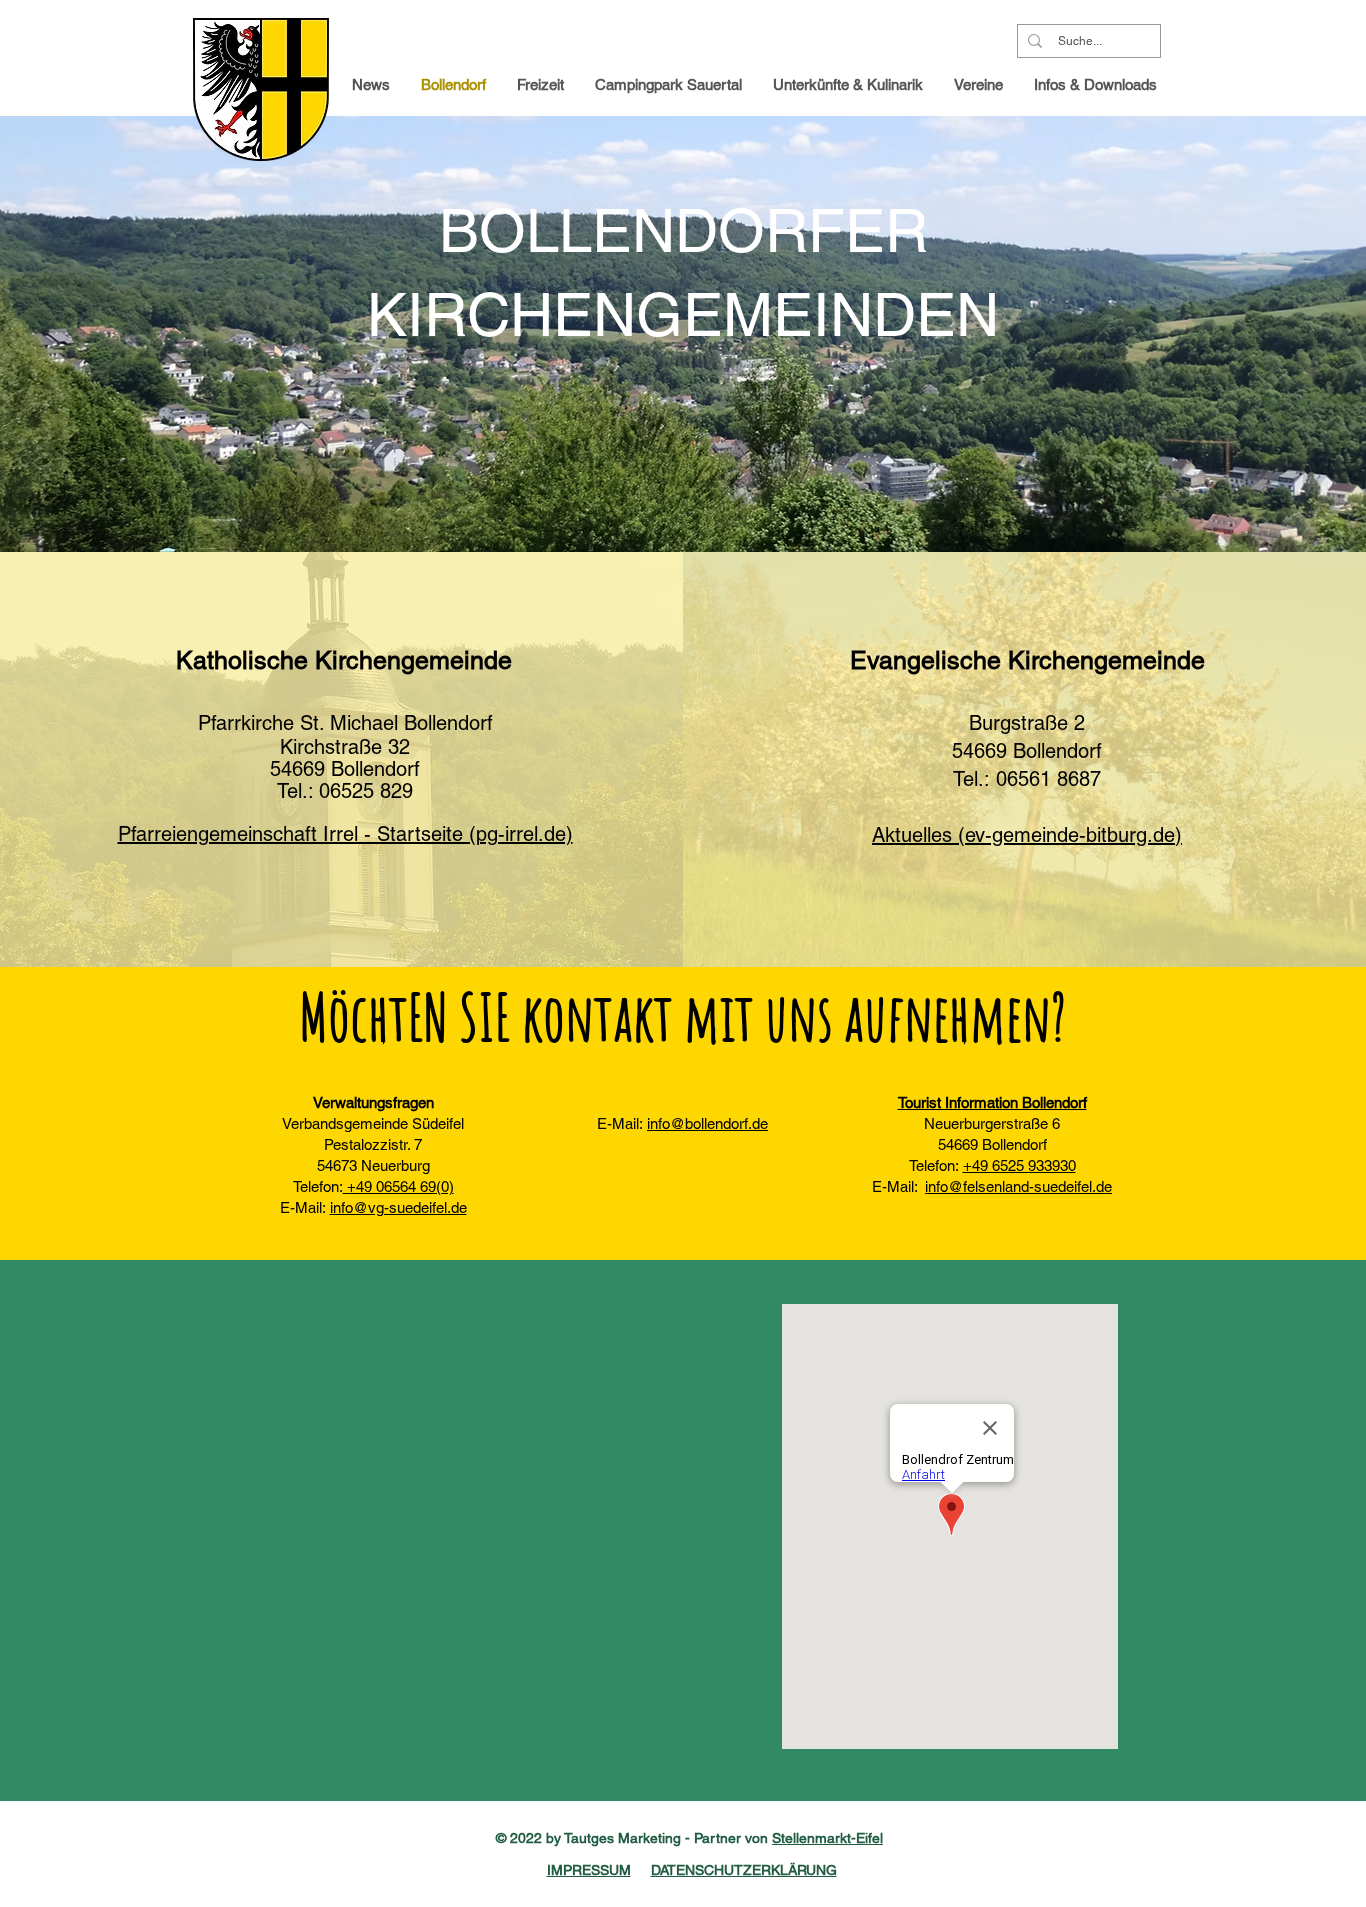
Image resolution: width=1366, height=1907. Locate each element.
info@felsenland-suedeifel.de (1018, 1186)
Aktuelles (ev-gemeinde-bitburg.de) (1027, 835)
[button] (1096, 85)
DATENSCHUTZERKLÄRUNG (744, 1870)
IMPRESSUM (589, 1870)
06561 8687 (1048, 779)
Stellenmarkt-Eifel (827, 1838)
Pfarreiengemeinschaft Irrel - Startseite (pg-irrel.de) (345, 834)
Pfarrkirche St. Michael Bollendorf (345, 723)
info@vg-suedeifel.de (398, 1207)
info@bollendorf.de (707, 1123)
